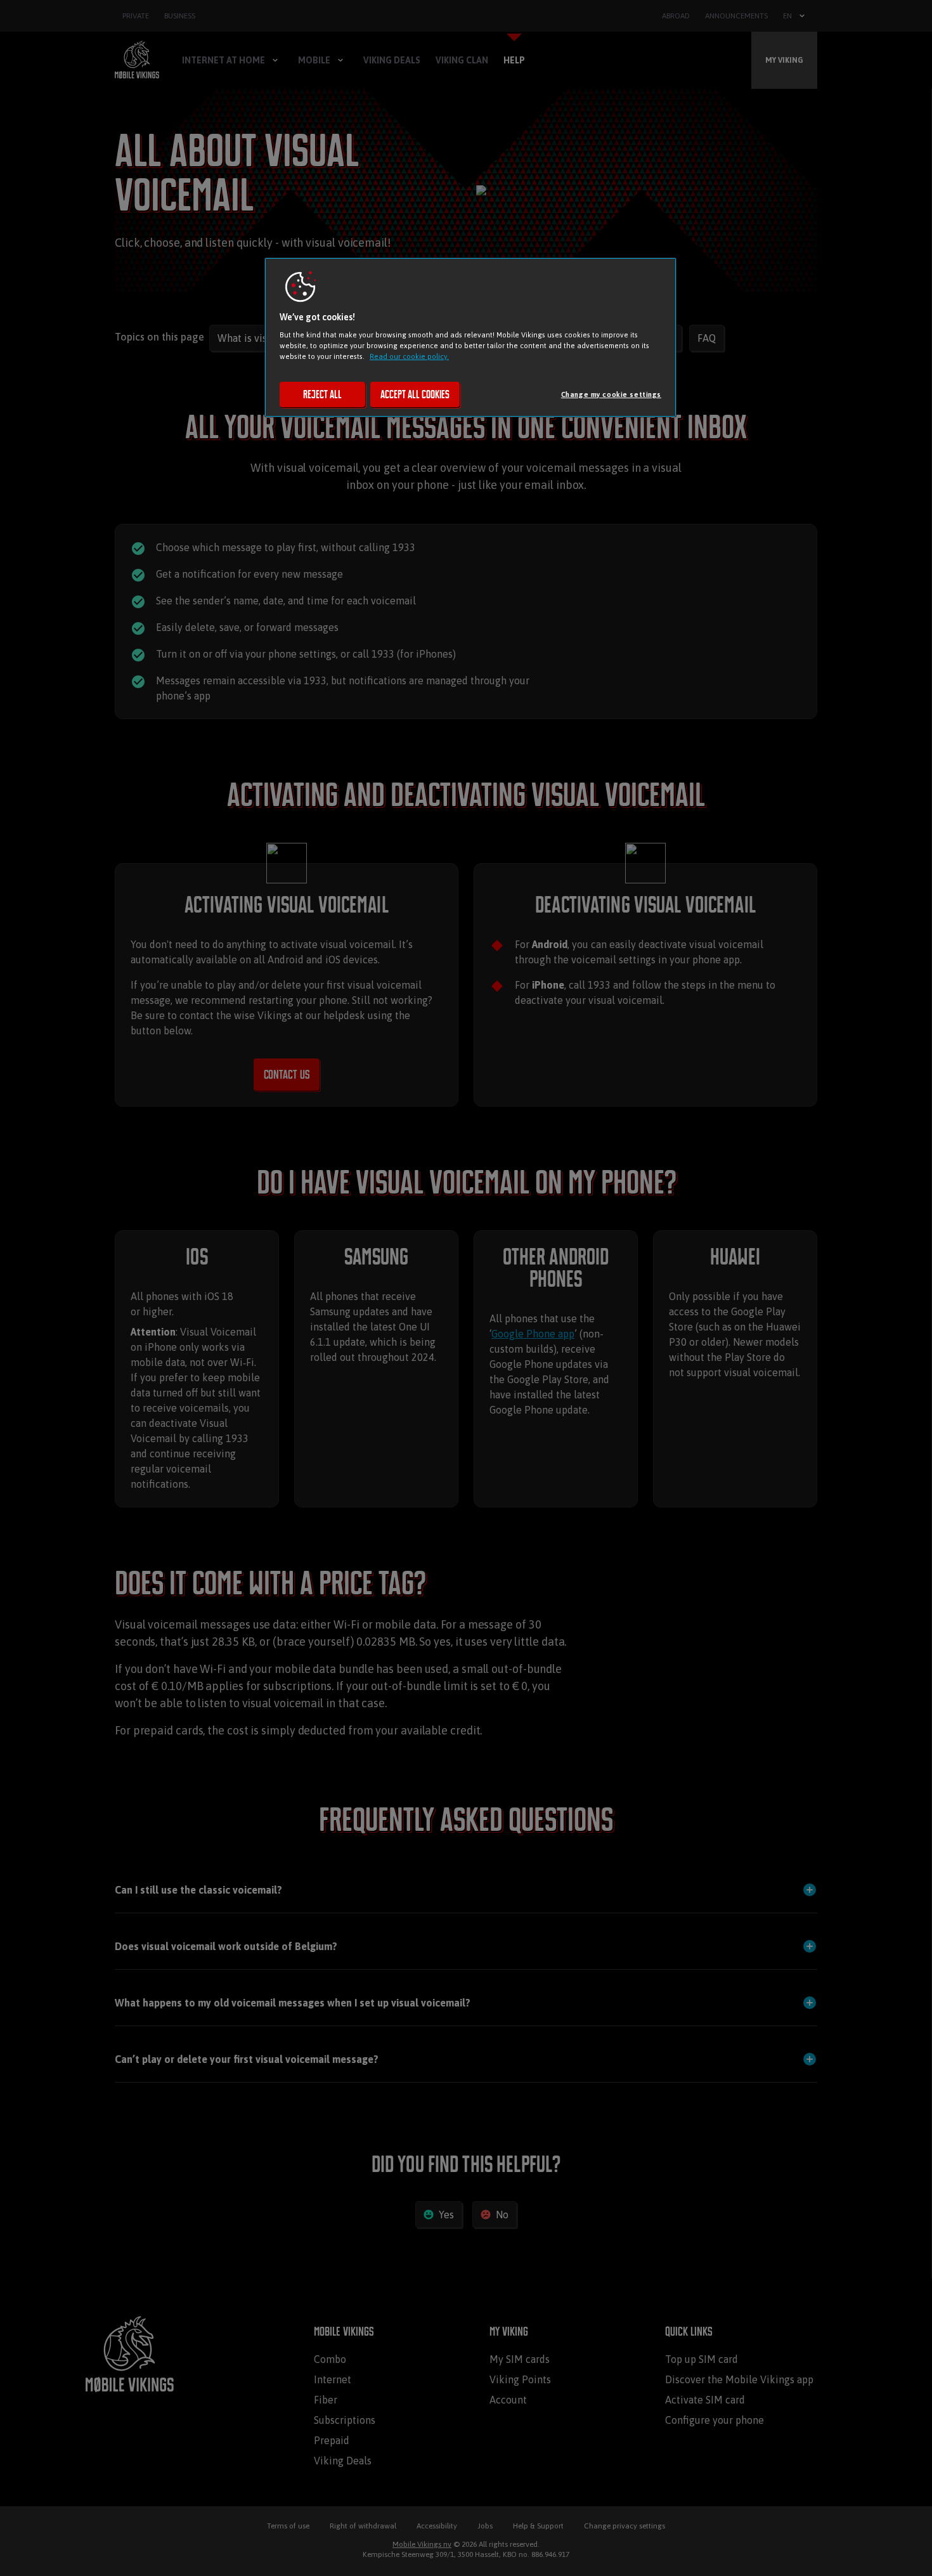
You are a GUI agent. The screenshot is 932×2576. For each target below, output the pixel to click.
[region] (470, 337)
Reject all (322, 394)
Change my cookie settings (611, 394)
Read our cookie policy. (409, 356)
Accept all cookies (415, 394)
